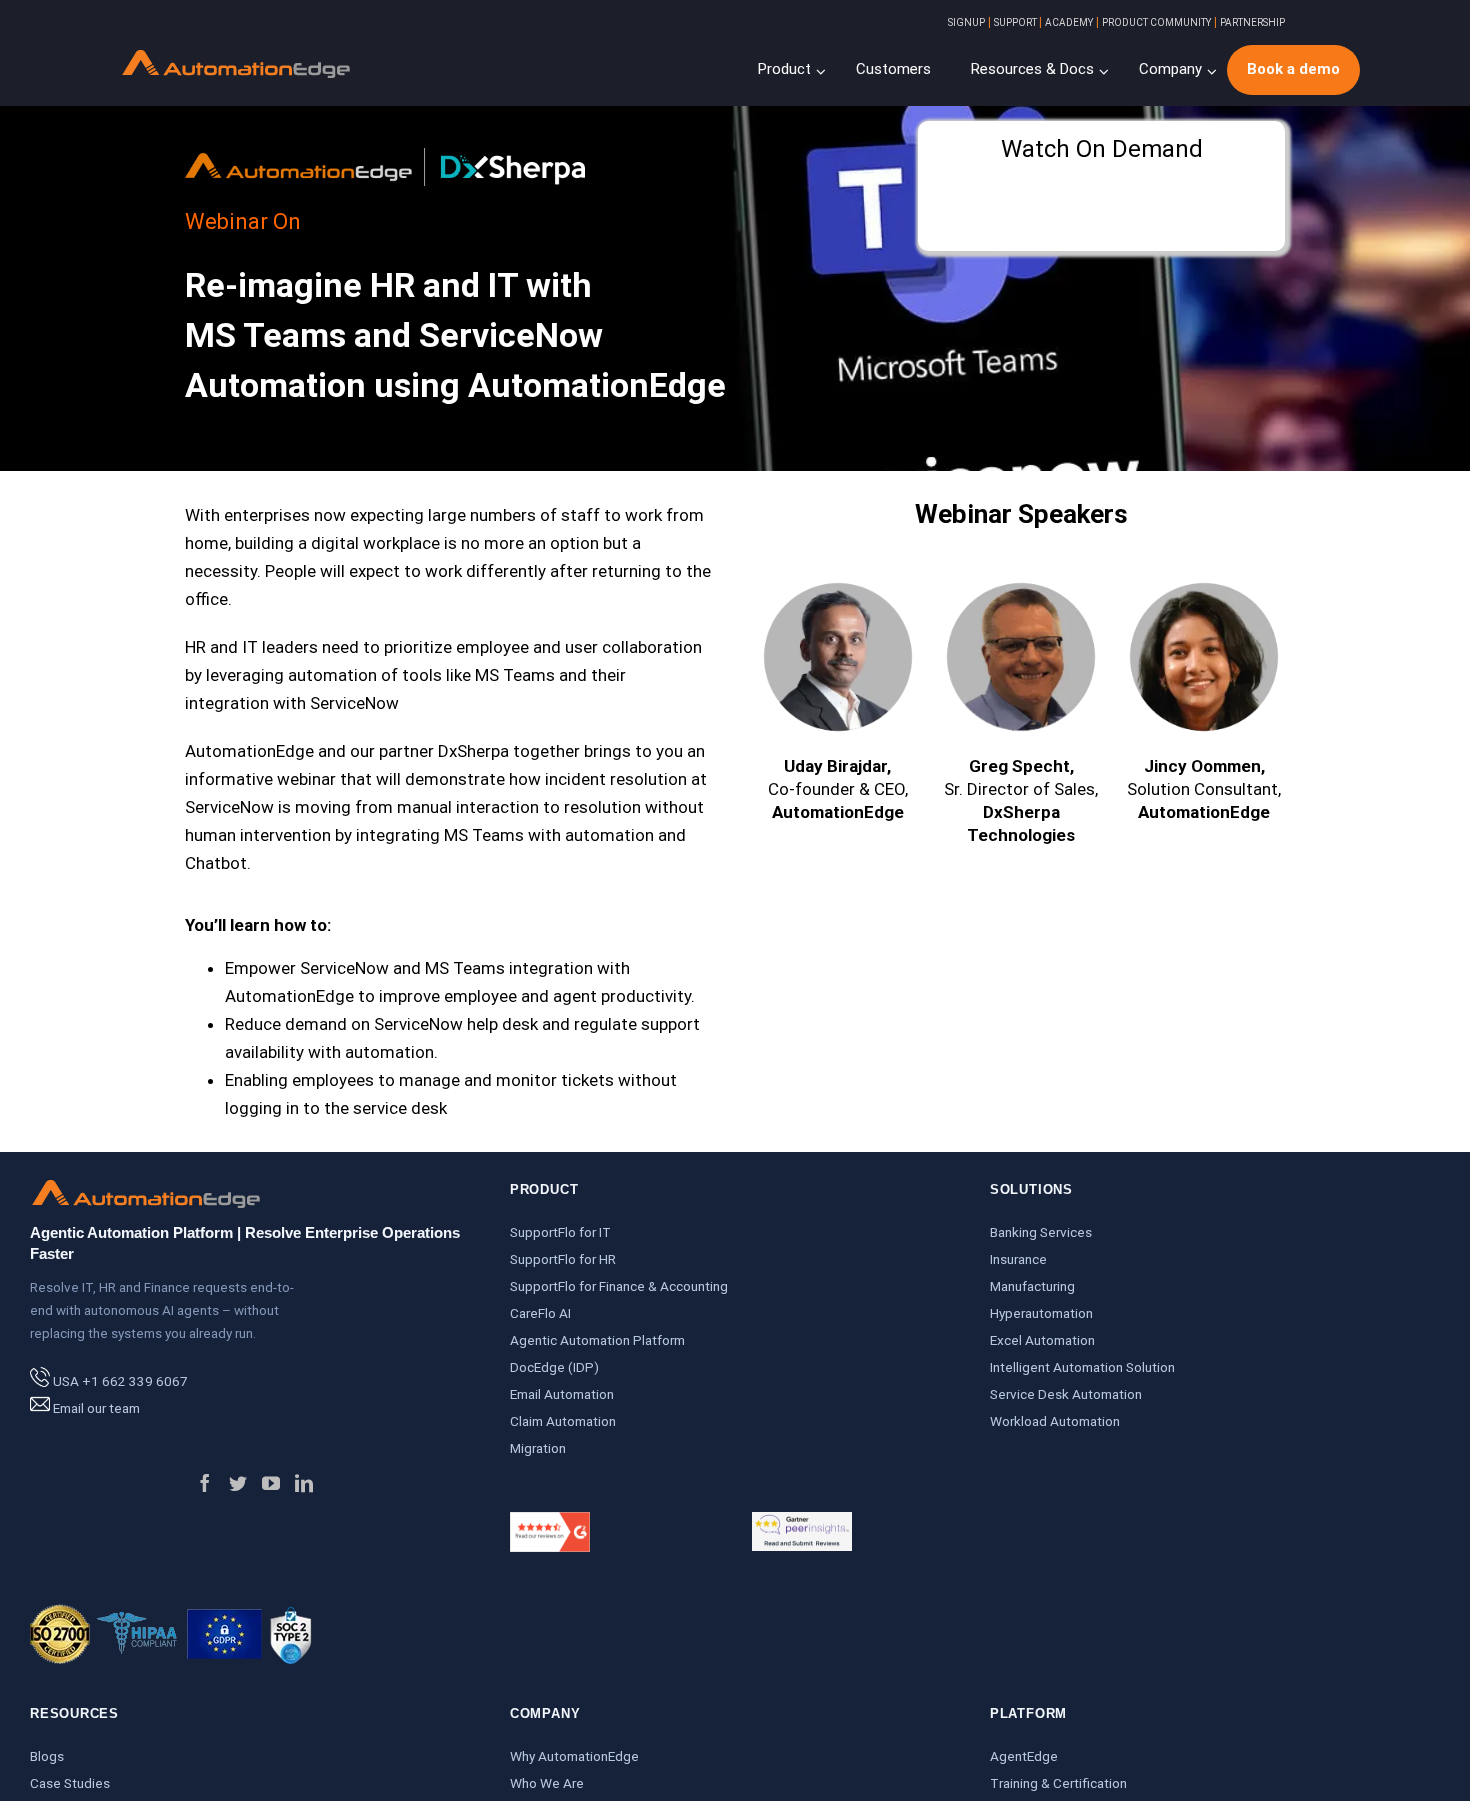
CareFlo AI (540, 1313)
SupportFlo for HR (563, 1259)
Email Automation (562, 1394)
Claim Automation (563, 1421)
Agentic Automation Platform (597, 1340)
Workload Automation (1055, 1421)
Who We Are (547, 1783)
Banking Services (1041, 1232)
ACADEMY (1069, 22)
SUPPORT (1016, 22)
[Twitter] (238, 1483)
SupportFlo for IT (560, 1232)
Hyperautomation (1041, 1313)
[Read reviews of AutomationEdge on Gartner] (802, 1525)
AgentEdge (1024, 1756)
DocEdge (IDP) (554, 1367)
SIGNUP (966, 22)
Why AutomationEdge (574, 1756)
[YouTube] (271, 1483)
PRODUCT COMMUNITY (1156, 22)
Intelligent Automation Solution (1082, 1367)
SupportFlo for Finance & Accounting (619, 1286)
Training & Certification (1058, 1783)
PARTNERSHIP (1252, 22)
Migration (538, 1448)
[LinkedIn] (304, 1483)
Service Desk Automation (1066, 1394)
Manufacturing (1032, 1286)
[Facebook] (205, 1483)
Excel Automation (1042, 1340)
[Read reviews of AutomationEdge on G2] (550, 1525)
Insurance (1018, 1259)
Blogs (47, 1756)
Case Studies (70, 1783)
